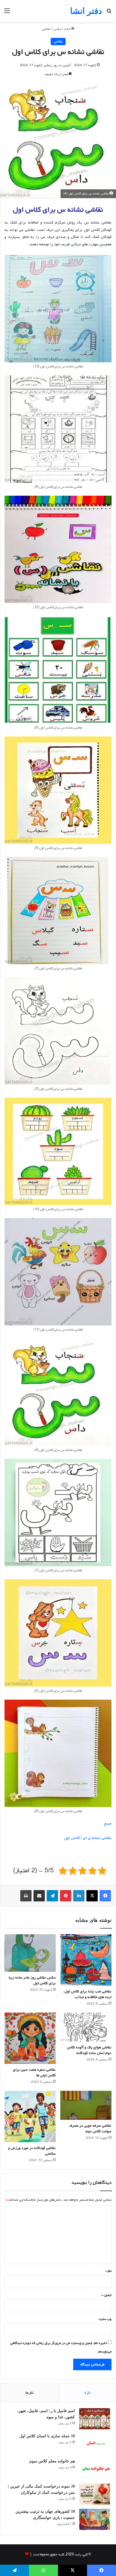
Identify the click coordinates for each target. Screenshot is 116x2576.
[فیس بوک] (105, 1896)
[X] (92, 1896)
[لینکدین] (79, 1896)
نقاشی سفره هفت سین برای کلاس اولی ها (34, 2073)
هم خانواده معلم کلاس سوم (52, 2461)
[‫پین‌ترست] (66, 1896)
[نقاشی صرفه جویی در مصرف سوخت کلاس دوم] (86, 2105)
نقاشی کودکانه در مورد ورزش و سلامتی (32, 2151)
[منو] (7, 13)
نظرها (30, 2393)
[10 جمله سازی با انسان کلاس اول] (95, 2444)
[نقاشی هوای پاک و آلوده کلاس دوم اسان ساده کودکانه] (86, 2027)
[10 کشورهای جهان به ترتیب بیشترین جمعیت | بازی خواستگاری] (95, 2519)
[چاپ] (26, 1896)
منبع (108, 1824)
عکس (57, 29)
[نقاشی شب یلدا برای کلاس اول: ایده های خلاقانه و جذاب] (86, 1960)
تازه (88, 2393)
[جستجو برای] (109, 13)
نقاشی (46, 29)
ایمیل (107, 2295)
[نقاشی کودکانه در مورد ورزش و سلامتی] (30, 2116)
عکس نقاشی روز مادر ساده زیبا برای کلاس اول (32, 1980)
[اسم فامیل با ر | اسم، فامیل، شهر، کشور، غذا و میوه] (95, 2419)
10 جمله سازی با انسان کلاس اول (47, 2436)
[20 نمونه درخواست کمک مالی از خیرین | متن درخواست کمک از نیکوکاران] (95, 2494)
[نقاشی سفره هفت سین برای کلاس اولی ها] (30, 2038)
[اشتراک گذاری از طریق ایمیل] (39, 1896)
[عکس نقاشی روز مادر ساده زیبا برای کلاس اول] (30, 1953)
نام (108, 2271)
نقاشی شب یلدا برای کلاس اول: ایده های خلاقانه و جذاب (87, 1994)
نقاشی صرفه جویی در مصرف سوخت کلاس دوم (90, 2128)
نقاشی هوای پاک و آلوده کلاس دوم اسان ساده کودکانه (89, 2050)
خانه (68, 29)
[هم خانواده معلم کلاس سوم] (95, 2469)
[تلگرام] (52, 1896)
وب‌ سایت (105, 2319)
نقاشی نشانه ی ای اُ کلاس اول (88, 1838)
